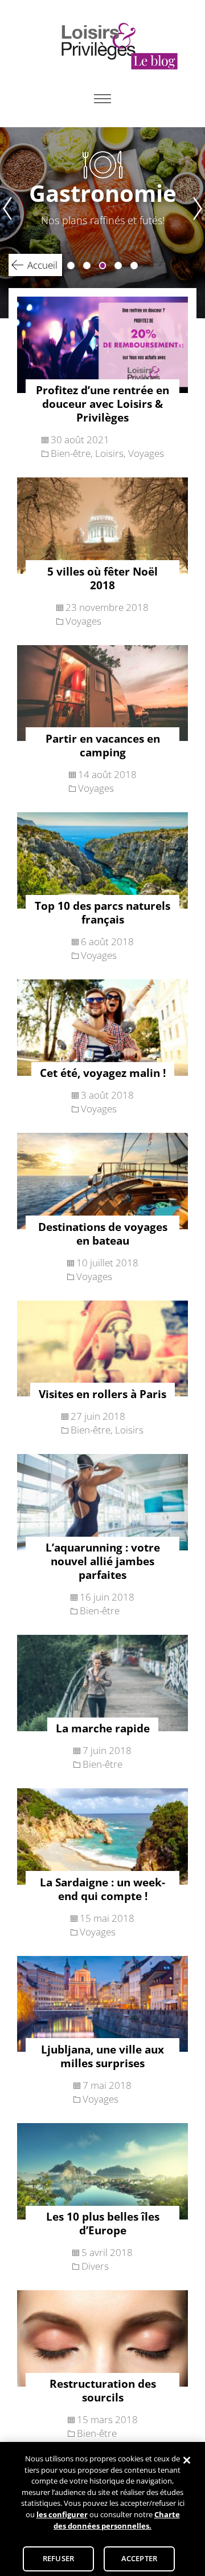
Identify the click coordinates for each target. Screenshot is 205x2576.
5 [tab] (134, 266)
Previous (6, 223)
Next (199, 223)
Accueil (42, 265)
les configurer (62, 2514)
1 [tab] (71, 266)
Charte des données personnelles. (117, 2520)
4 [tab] (118, 266)
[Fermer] (187, 2460)
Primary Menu (102, 99)
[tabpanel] (102, 223)
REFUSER (58, 2558)
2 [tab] (87, 266)
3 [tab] (103, 266)
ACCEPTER (139, 2558)
